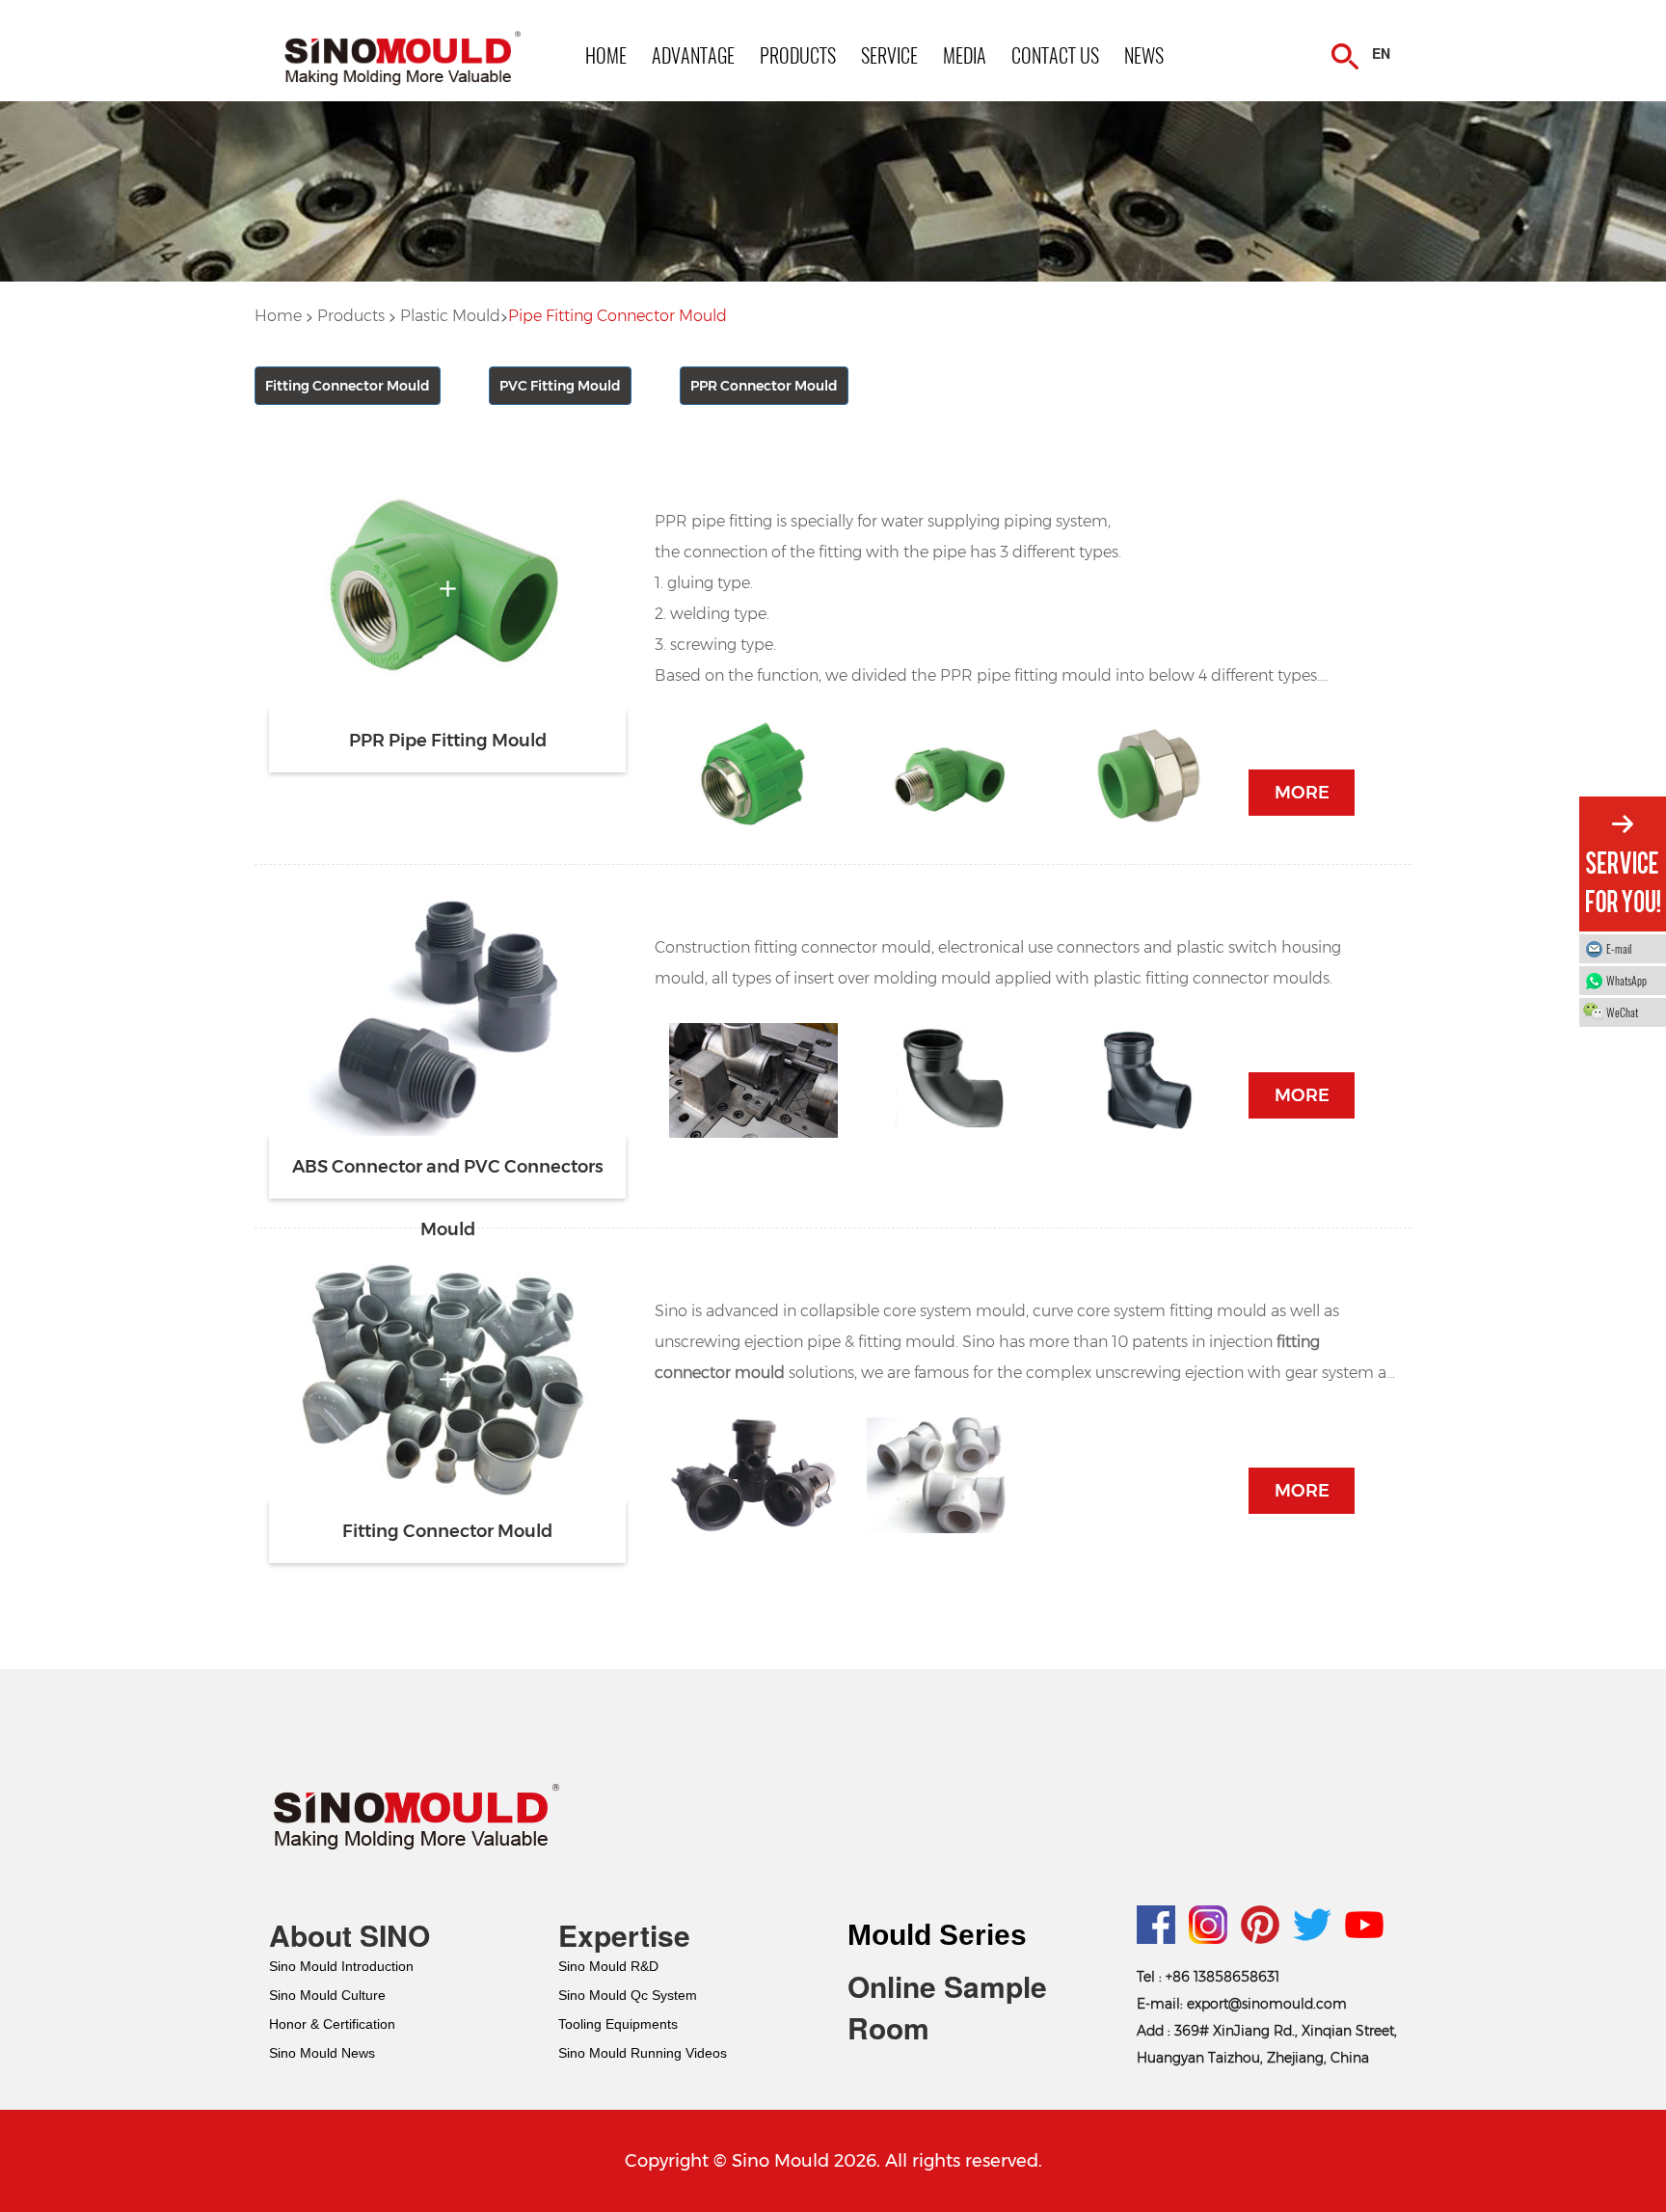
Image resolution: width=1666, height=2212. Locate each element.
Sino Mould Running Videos (643, 2053)
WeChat (1622, 1012)
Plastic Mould (450, 316)
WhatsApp (1626, 980)
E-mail (1619, 948)
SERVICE (889, 55)
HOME (606, 55)
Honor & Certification (332, 2024)
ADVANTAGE (693, 55)
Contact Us (1055, 55)
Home (278, 316)
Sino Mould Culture (327, 1995)
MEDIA (965, 55)
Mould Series (937, 1935)
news (1144, 55)
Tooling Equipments (618, 2024)
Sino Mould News (322, 2053)
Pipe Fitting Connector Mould (618, 316)
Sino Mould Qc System (628, 1995)
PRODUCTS (798, 55)
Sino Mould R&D (608, 1966)
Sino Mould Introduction (341, 1966)
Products (351, 316)
